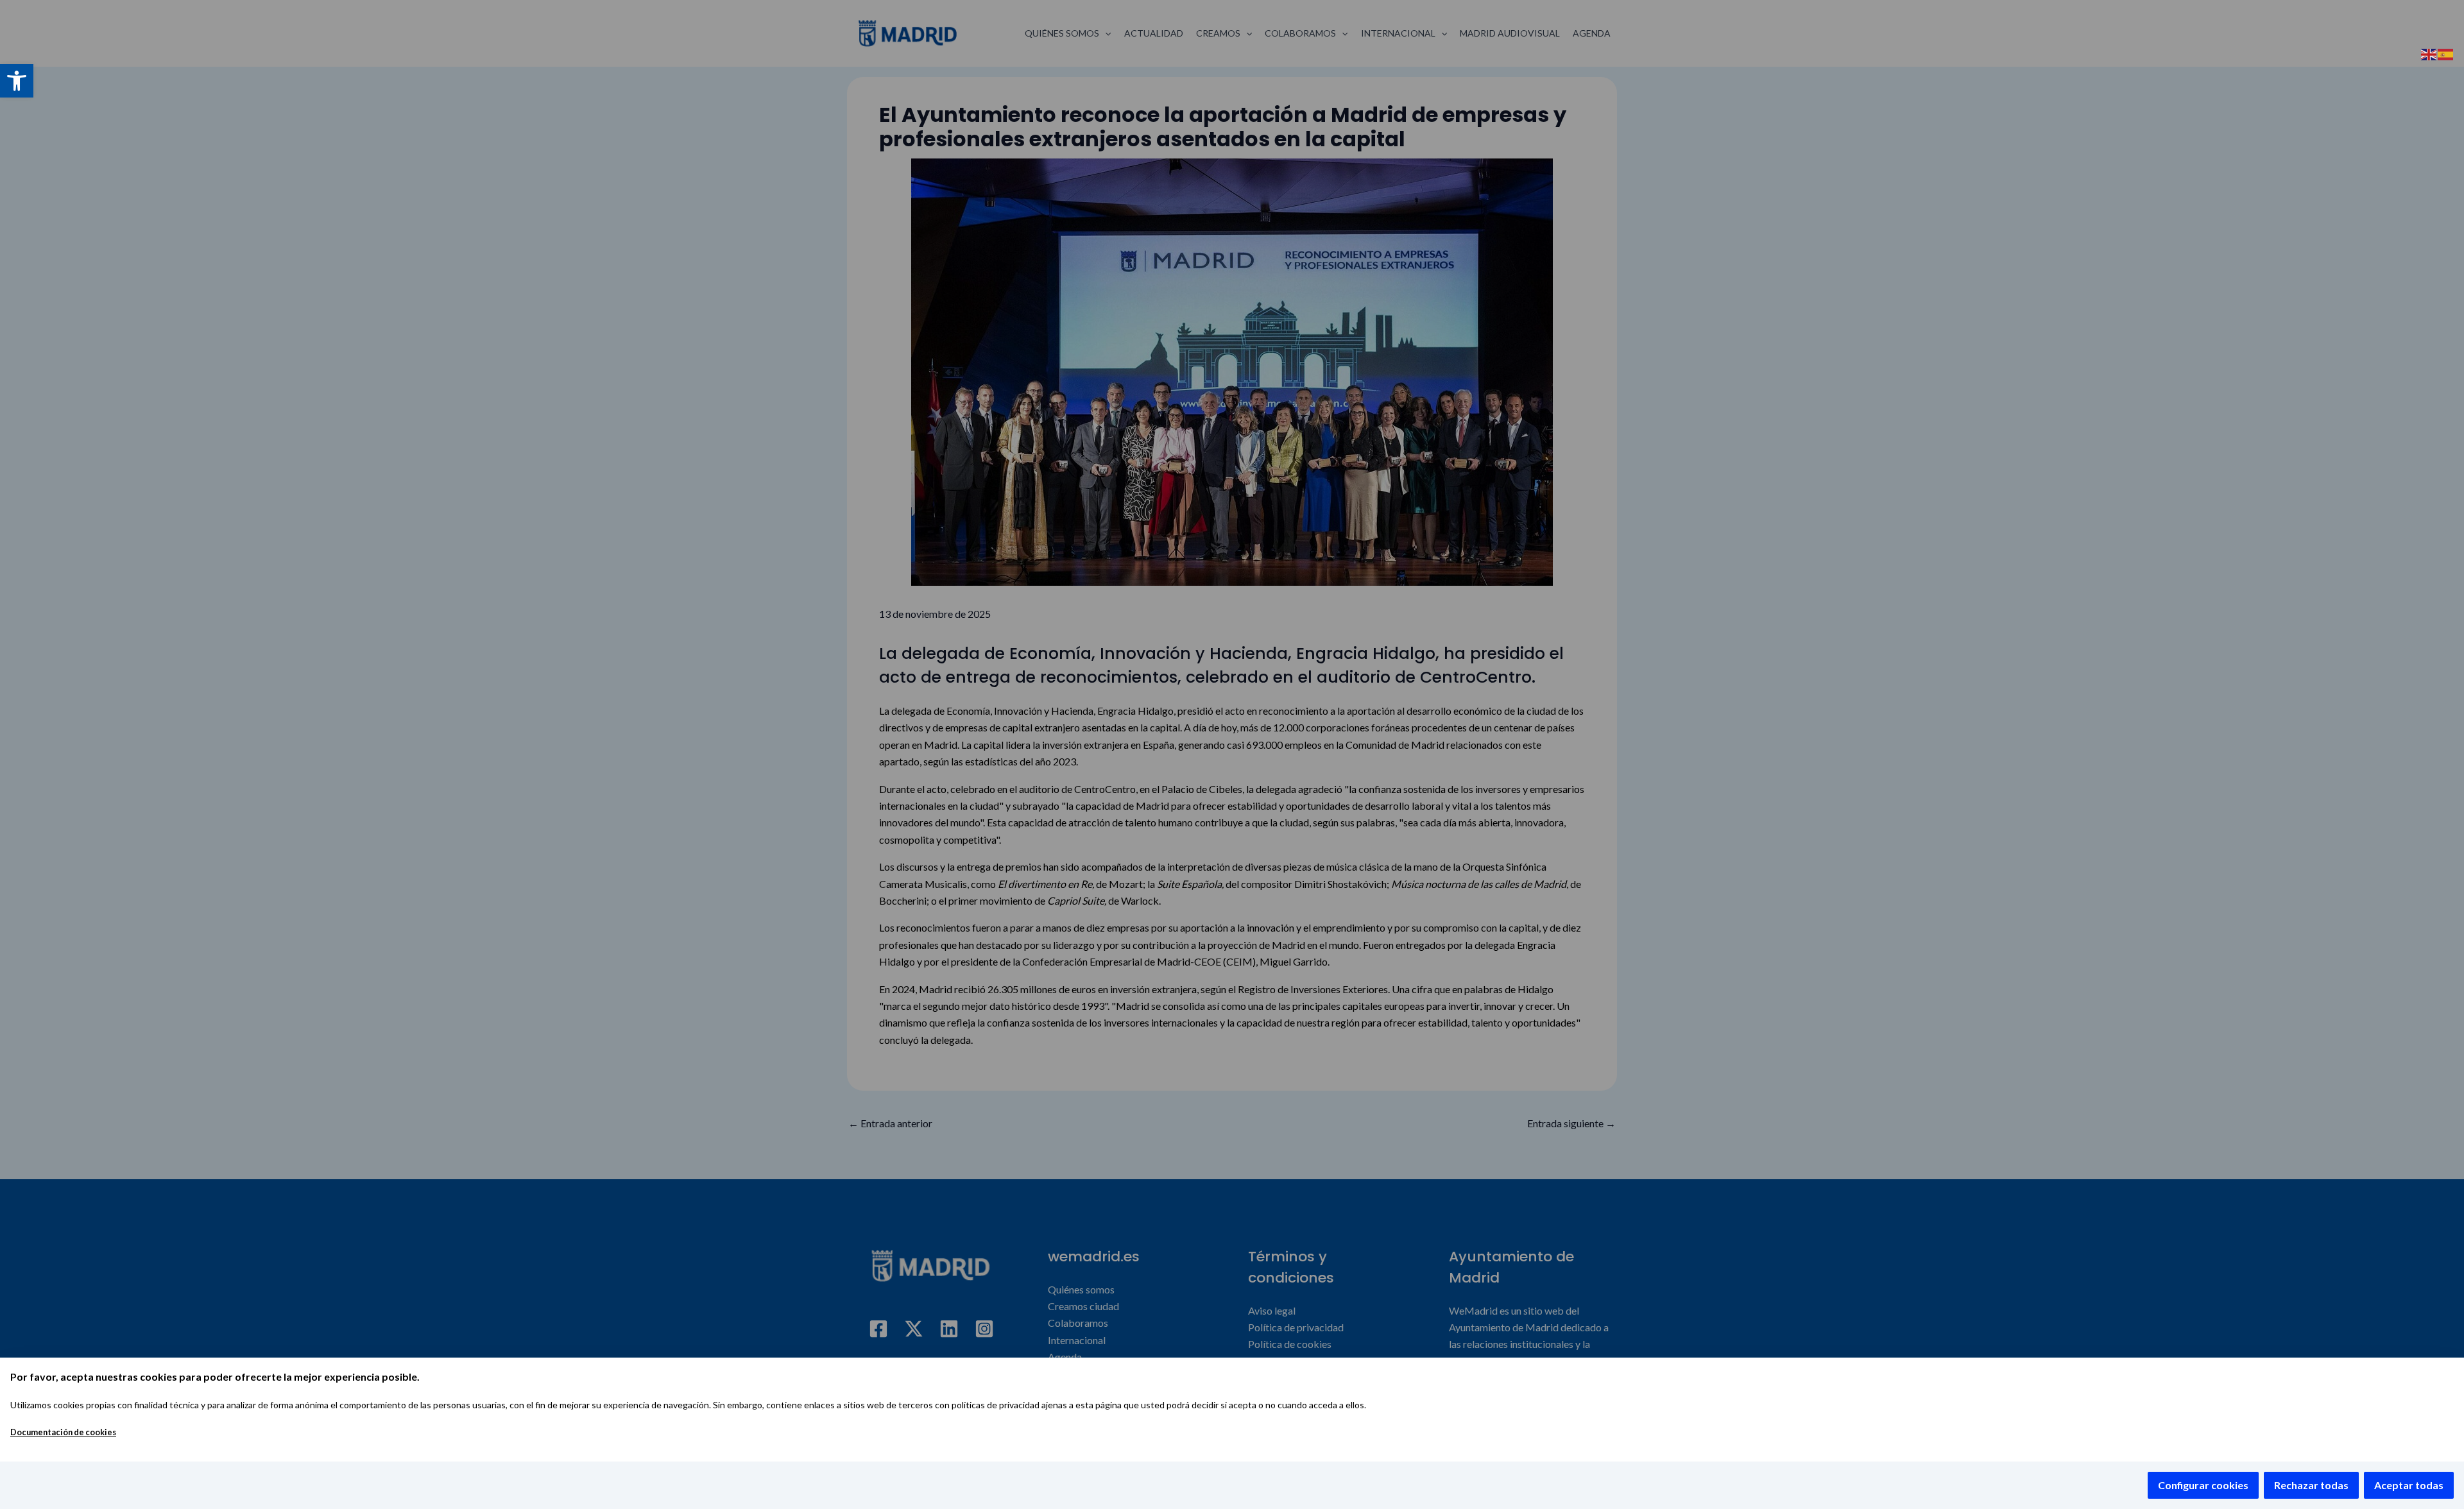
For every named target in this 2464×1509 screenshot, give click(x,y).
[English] (2429, 53)
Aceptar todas (2409, 1485)
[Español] (2446, 53)
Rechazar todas (2311, 1485)
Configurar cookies (2203, 1485)
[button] (17, 81)
